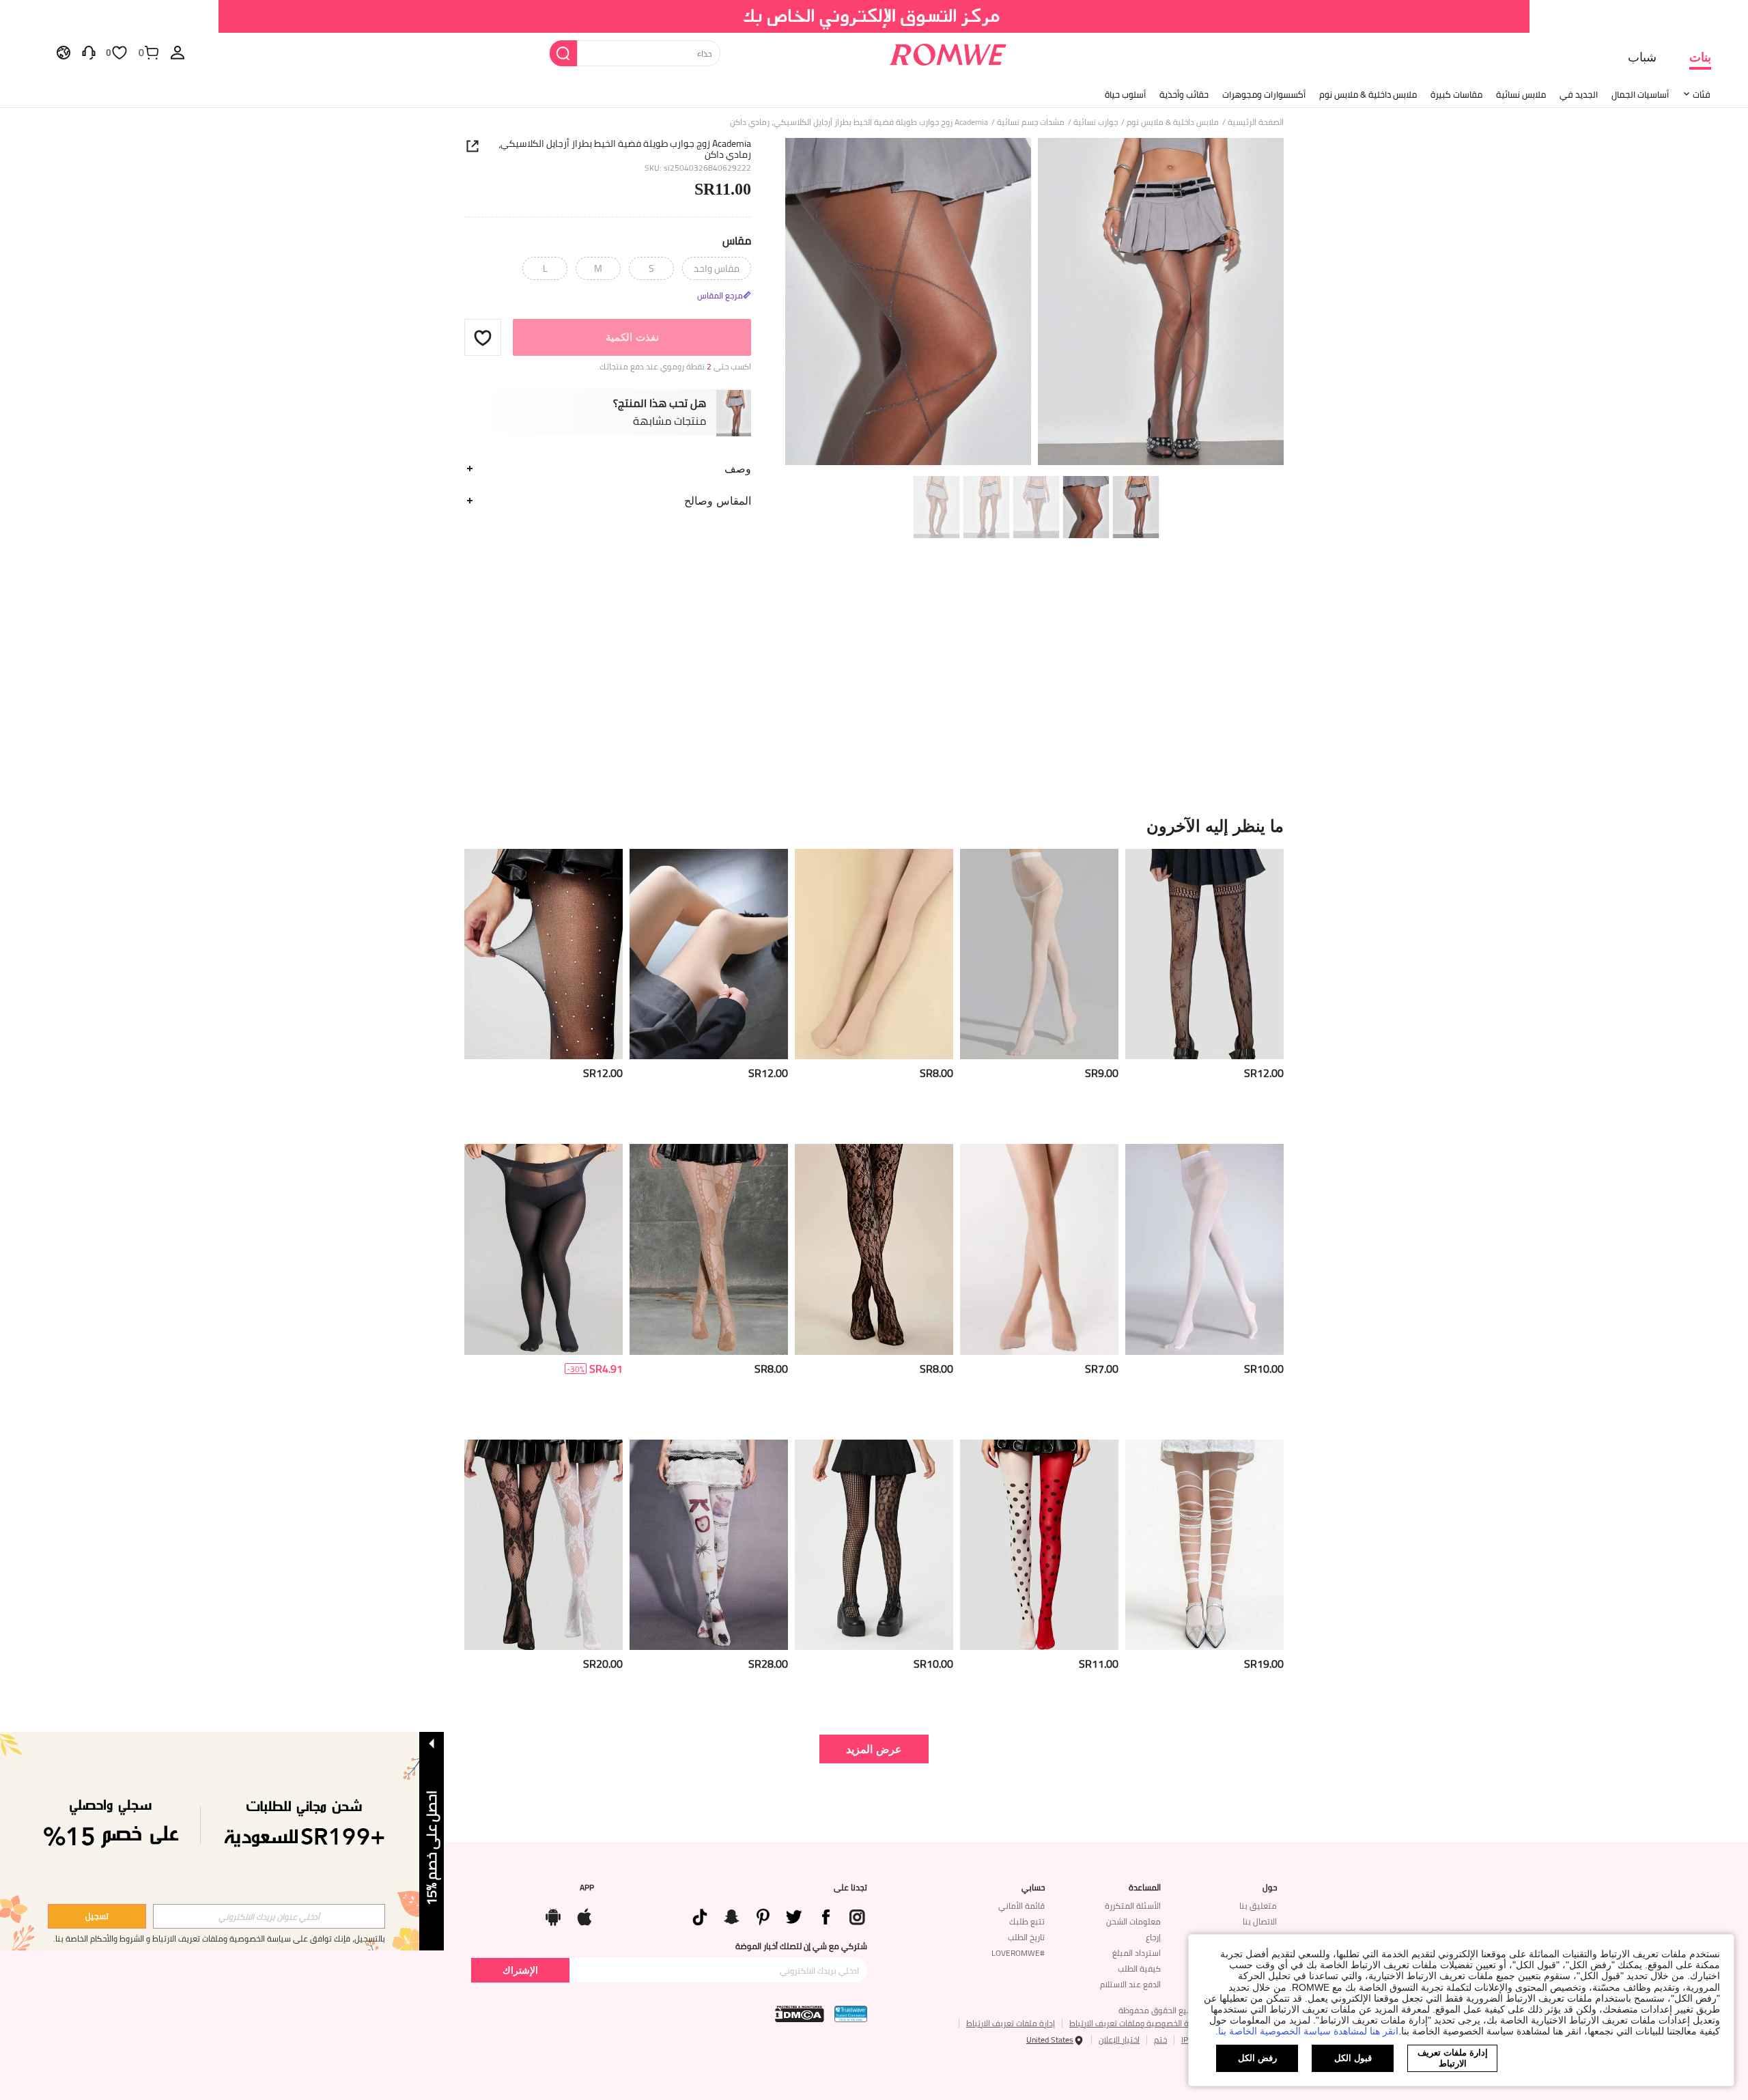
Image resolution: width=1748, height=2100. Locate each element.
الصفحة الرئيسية (1256, 122)
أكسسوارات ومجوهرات (1264, 94)
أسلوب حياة (1125, 94)
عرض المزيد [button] (874, 1749)
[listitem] (1204, 991)
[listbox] (178, 52)
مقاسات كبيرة (1456, 94)
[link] (874, 16)
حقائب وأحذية (1184, 94)
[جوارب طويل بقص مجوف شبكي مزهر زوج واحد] (874, 1249)
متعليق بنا (1258, 1906)
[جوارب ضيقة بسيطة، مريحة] (1204, 1249)
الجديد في (1579, 94)
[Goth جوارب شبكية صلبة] (544, 954)
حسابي (1033, 1888)
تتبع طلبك (1027, 1921)
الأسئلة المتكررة (1133, 1906)
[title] (874, 826)
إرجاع (1153, 1937)
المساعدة (1145, 1888)
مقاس (737, 240)
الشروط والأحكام (117, 1938)
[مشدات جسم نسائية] (1204, 954)
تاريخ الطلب (1026, 1937)
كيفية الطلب (1139, 1969)
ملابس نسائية (1521, 94)
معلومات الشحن (1133, 1921)
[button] (483, 337)
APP (587, 1888)
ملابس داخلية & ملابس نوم (1368, 94)
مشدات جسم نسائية (1031, 122)
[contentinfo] (1264, 1073)
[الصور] (1034, 304)
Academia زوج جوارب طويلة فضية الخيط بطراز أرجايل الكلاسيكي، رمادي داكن (625, 149)
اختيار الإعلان (1119, 2040)
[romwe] (947, 52)
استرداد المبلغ (1137, 1953)
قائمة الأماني (1021, 1906)
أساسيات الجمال (1640, 94)
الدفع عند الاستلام (1130, 1984)
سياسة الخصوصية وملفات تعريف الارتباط (1139, 2023)
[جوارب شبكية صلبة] (1039, 954)
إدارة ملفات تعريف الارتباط (1011, 2023)
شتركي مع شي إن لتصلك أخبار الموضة (801, 1946)
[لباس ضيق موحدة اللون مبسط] (1039, 1249)
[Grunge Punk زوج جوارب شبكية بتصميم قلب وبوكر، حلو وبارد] (874, 1545)
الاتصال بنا (1260, 1921)
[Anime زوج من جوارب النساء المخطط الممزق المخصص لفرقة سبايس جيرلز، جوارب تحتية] (1204, 1545)
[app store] (584, 1914)
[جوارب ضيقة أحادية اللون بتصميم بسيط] (709, 954)
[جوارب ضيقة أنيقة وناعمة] (874, 954)
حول (1270, 1888)
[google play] (553, 1914)
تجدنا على (850, 1888)
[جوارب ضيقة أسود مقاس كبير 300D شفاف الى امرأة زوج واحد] (544, 1249)
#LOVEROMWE (1018, 1953)
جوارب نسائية (1096, 122)
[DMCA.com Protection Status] (800, 2014)
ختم (1160, 2040)
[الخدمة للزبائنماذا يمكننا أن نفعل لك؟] (89, 52)
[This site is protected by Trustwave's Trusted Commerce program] (851, 2014)
